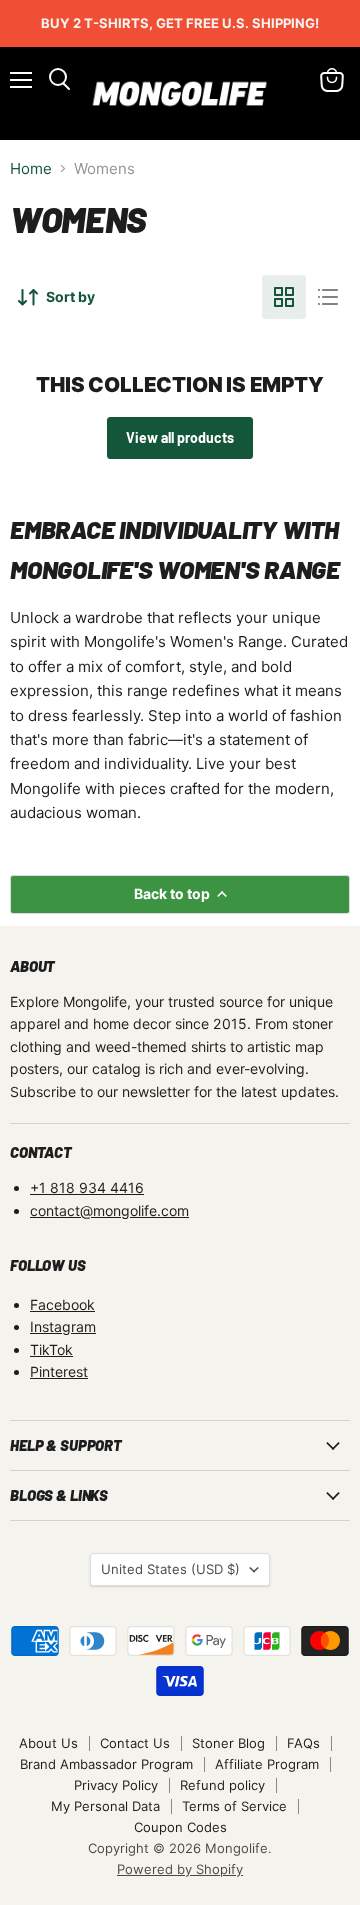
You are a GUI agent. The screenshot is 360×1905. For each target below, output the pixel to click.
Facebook (62, 1304)
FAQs (303, 1743)
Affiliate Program (267, 1764)
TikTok (51, 1349)
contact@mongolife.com (109, 1210)
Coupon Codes (180, 1827)
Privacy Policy (116, 1785)
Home (31, 168)
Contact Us (135, 1743)
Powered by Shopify (180, 1869)
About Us (48, 1743)
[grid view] (284, 297)
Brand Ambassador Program (106, 1764)
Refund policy (222, 1785)
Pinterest (59, 1371)
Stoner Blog (228, 1743)
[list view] (328, 297)
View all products (180, 437)
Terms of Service (234, 1806)
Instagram (63, 1326)
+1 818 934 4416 (87, 1187)
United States (170, 1569)
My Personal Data (105, 1806)
